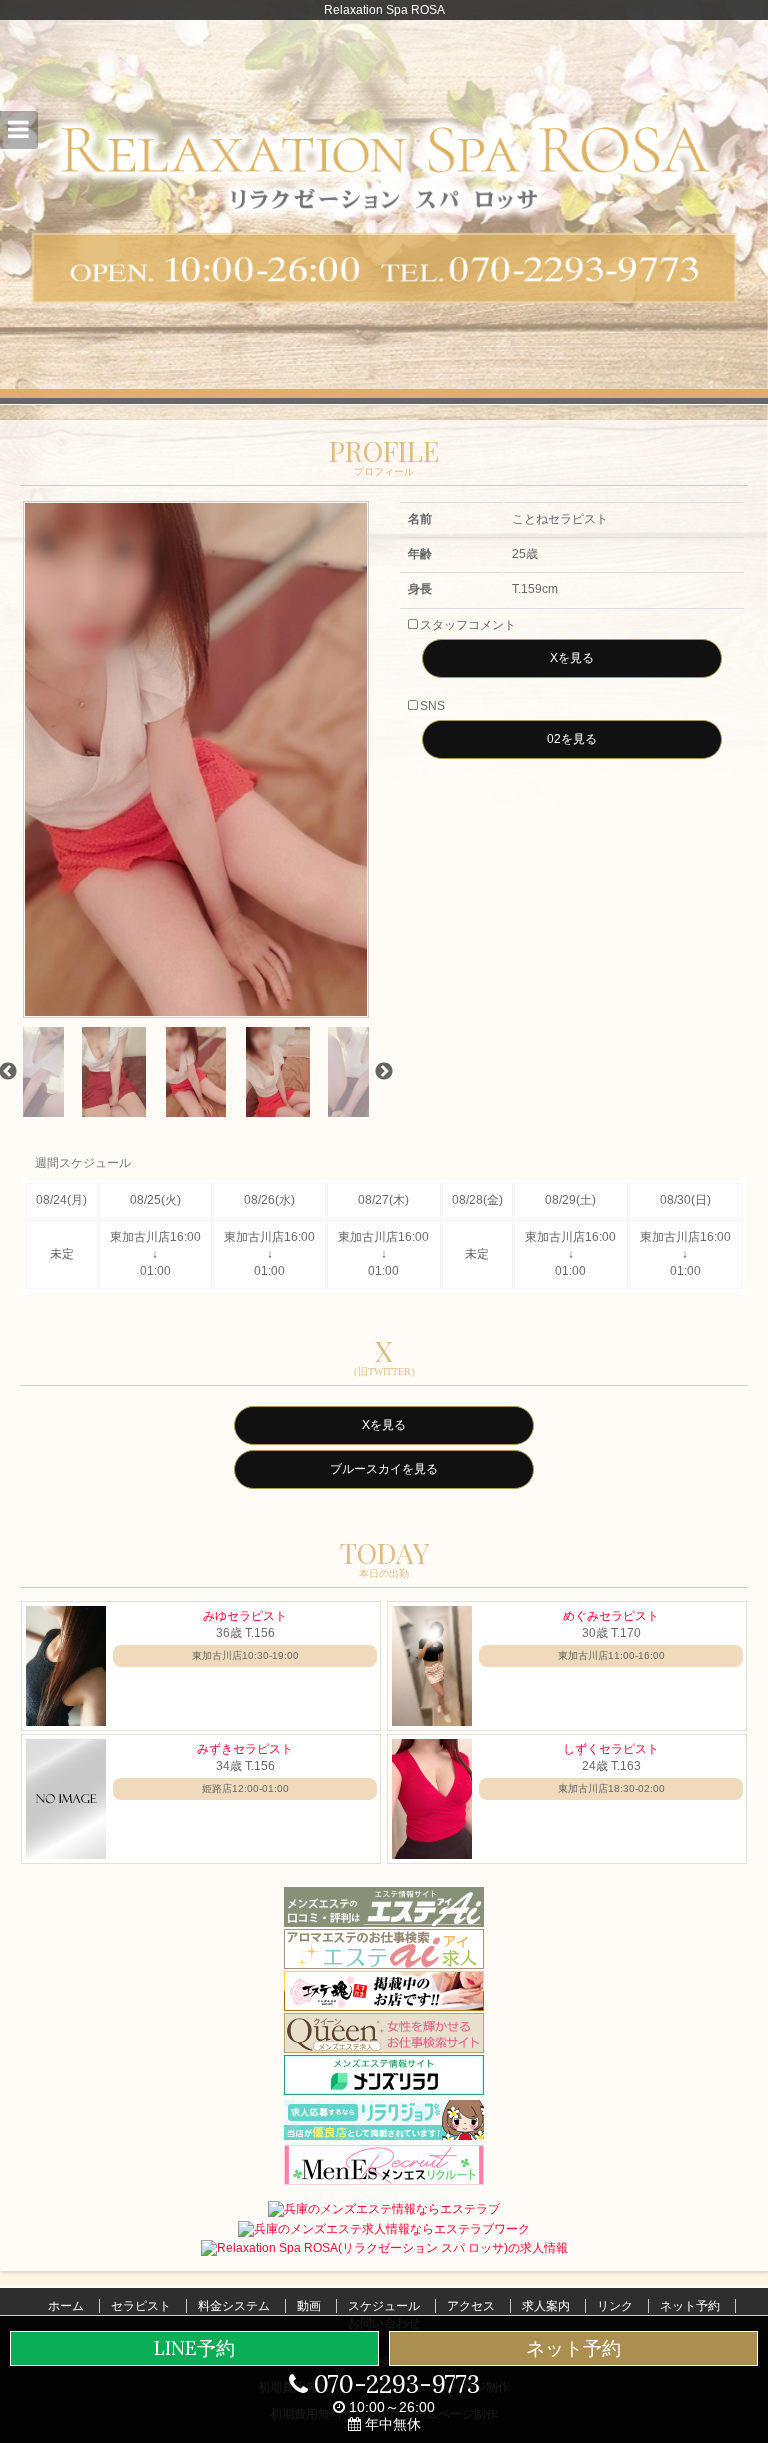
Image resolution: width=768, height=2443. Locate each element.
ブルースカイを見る (384, 1469)
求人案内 (546, 2306)
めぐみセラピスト (611, 1616)
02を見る (572, 739)
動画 (309, 2306)
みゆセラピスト (245, 1616)
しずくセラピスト (611, 1749)
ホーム (66, 2306)
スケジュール (384, 2306)
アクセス (471, 2306)
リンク (615, 2306)
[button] (19, 130)
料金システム (234, 2306)
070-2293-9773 (394, 2384)
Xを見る (572, 658)
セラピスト (141, 2306)
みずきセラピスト (245, 1749)
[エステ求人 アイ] (384, 1948)
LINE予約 (194, 2348)
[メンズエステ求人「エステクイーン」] (384, 2032)
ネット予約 (690, 2306)
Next (384, 1072)
